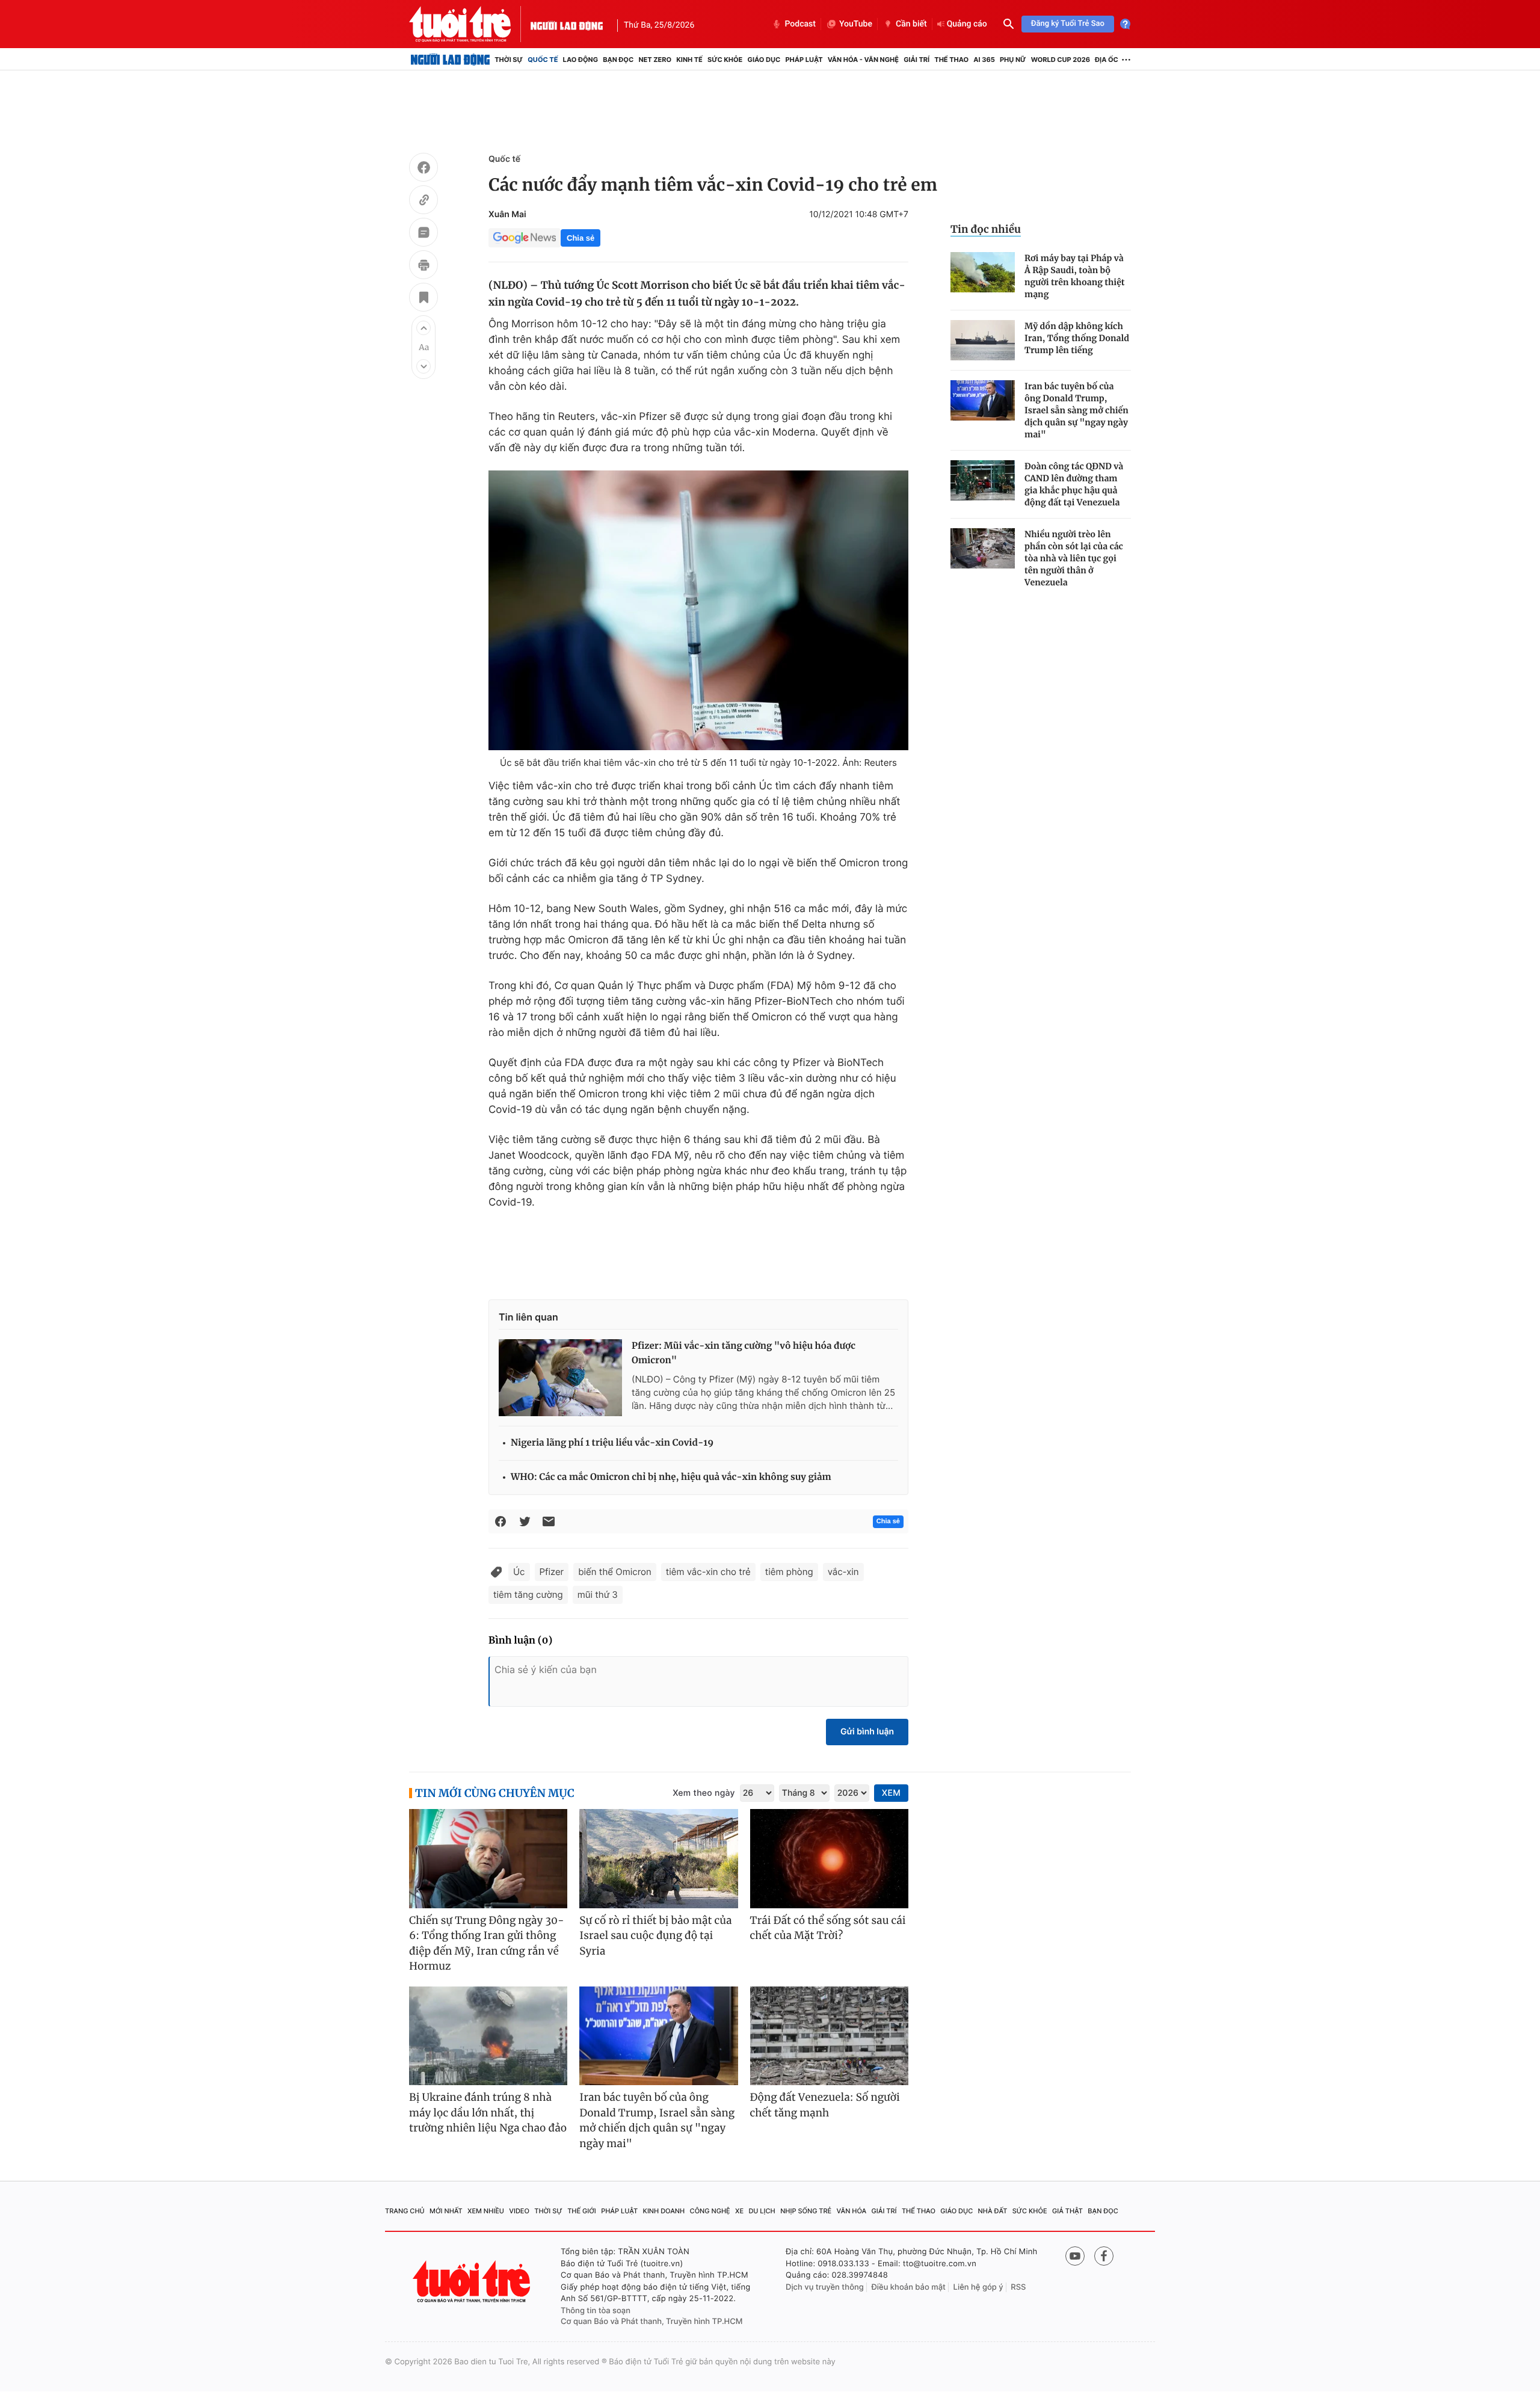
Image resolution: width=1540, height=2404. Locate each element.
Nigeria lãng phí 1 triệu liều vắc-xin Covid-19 (612, 1443)
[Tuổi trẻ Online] (473, 2282)
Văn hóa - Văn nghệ (863, 60)
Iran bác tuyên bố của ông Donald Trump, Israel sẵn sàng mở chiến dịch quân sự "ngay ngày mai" (1076, 410)
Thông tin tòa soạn (596, 2311)
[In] (423, 267)
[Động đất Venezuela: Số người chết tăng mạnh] (829, 2036)
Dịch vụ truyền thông (825, 2287)
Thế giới (582, 2211)
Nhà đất (993, 2211)
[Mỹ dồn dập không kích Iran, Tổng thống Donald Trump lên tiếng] (983, 340)
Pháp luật (804, 60)
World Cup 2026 (1061, 60)
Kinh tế (689, 60)
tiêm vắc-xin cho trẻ (708, 1572)
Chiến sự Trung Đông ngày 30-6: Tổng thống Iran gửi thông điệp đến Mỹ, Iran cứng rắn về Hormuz (487, 1943)
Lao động (581, 60)
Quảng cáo (967, 24)
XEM (891, 1793)
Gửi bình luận (867, 1732)
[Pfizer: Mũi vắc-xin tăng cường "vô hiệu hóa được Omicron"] (560, 1378)
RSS (1018, 2287)
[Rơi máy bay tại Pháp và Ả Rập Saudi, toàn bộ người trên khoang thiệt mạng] (983, 272)
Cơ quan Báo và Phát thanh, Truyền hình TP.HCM (652, 2322)
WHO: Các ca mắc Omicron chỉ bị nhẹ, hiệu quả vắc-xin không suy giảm (671, 1477)
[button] (423, 328)
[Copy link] (423, 202)
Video (519, 2211)
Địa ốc (1107, 60)
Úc (519, 1572)
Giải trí (916, 60)
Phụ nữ (1013, 60)
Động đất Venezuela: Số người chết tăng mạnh (825, 2105)
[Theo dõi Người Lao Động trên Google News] (525, 238)
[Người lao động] (567, 24)
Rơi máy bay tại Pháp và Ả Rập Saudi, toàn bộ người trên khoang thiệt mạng (1075, 276)
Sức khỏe (725, 60)
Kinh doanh (664, 2211)
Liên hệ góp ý (978, 2287)
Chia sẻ (581, 238)
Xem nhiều (486, 2211)
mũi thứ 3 (598, 1595)
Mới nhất (446, 2211)
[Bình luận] (423, 234)
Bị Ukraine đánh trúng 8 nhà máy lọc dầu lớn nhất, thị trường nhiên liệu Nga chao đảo (488, 2113)
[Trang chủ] (450, 60)
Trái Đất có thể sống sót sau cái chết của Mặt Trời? (828, 1928)
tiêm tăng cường (528, 1595)
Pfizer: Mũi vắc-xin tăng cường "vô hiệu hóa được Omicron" (744, 1353)
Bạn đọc (618, 60)
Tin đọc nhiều (986, 229)
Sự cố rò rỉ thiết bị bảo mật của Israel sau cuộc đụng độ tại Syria (655, 1936)
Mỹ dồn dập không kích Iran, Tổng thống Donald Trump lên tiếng (1077, 338)
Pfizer (552, 1572)
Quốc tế (543, 60)
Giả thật (1067, 2211)
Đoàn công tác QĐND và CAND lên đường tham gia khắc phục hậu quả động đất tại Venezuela (1074, 484)
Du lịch (762, 2211)
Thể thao (951, 60)
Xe (739, 2211)
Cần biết (911, 24)
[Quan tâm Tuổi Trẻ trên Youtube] (1075, 2256)
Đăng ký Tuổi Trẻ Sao (1068, 24)
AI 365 (984, 60)
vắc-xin (843, 1572)
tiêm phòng (789, 1572)
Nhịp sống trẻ (806, 2211)
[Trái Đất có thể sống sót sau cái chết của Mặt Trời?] (829, 1859)
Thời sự (509, 60)
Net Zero (655, 60)
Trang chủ (405, 2211)
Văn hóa (852, 2211)
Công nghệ (710, 2211)
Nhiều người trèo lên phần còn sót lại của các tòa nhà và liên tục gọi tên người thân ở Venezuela (1074, 558)
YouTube (856, 24)
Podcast (800, 24)
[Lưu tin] (423, 299)
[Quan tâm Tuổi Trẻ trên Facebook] (1104, 2256)
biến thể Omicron (615, 1572)
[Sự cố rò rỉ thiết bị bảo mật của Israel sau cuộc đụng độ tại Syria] (658, 1859)
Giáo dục (764, 60)
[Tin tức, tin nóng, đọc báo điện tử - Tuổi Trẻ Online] (470, 24)
